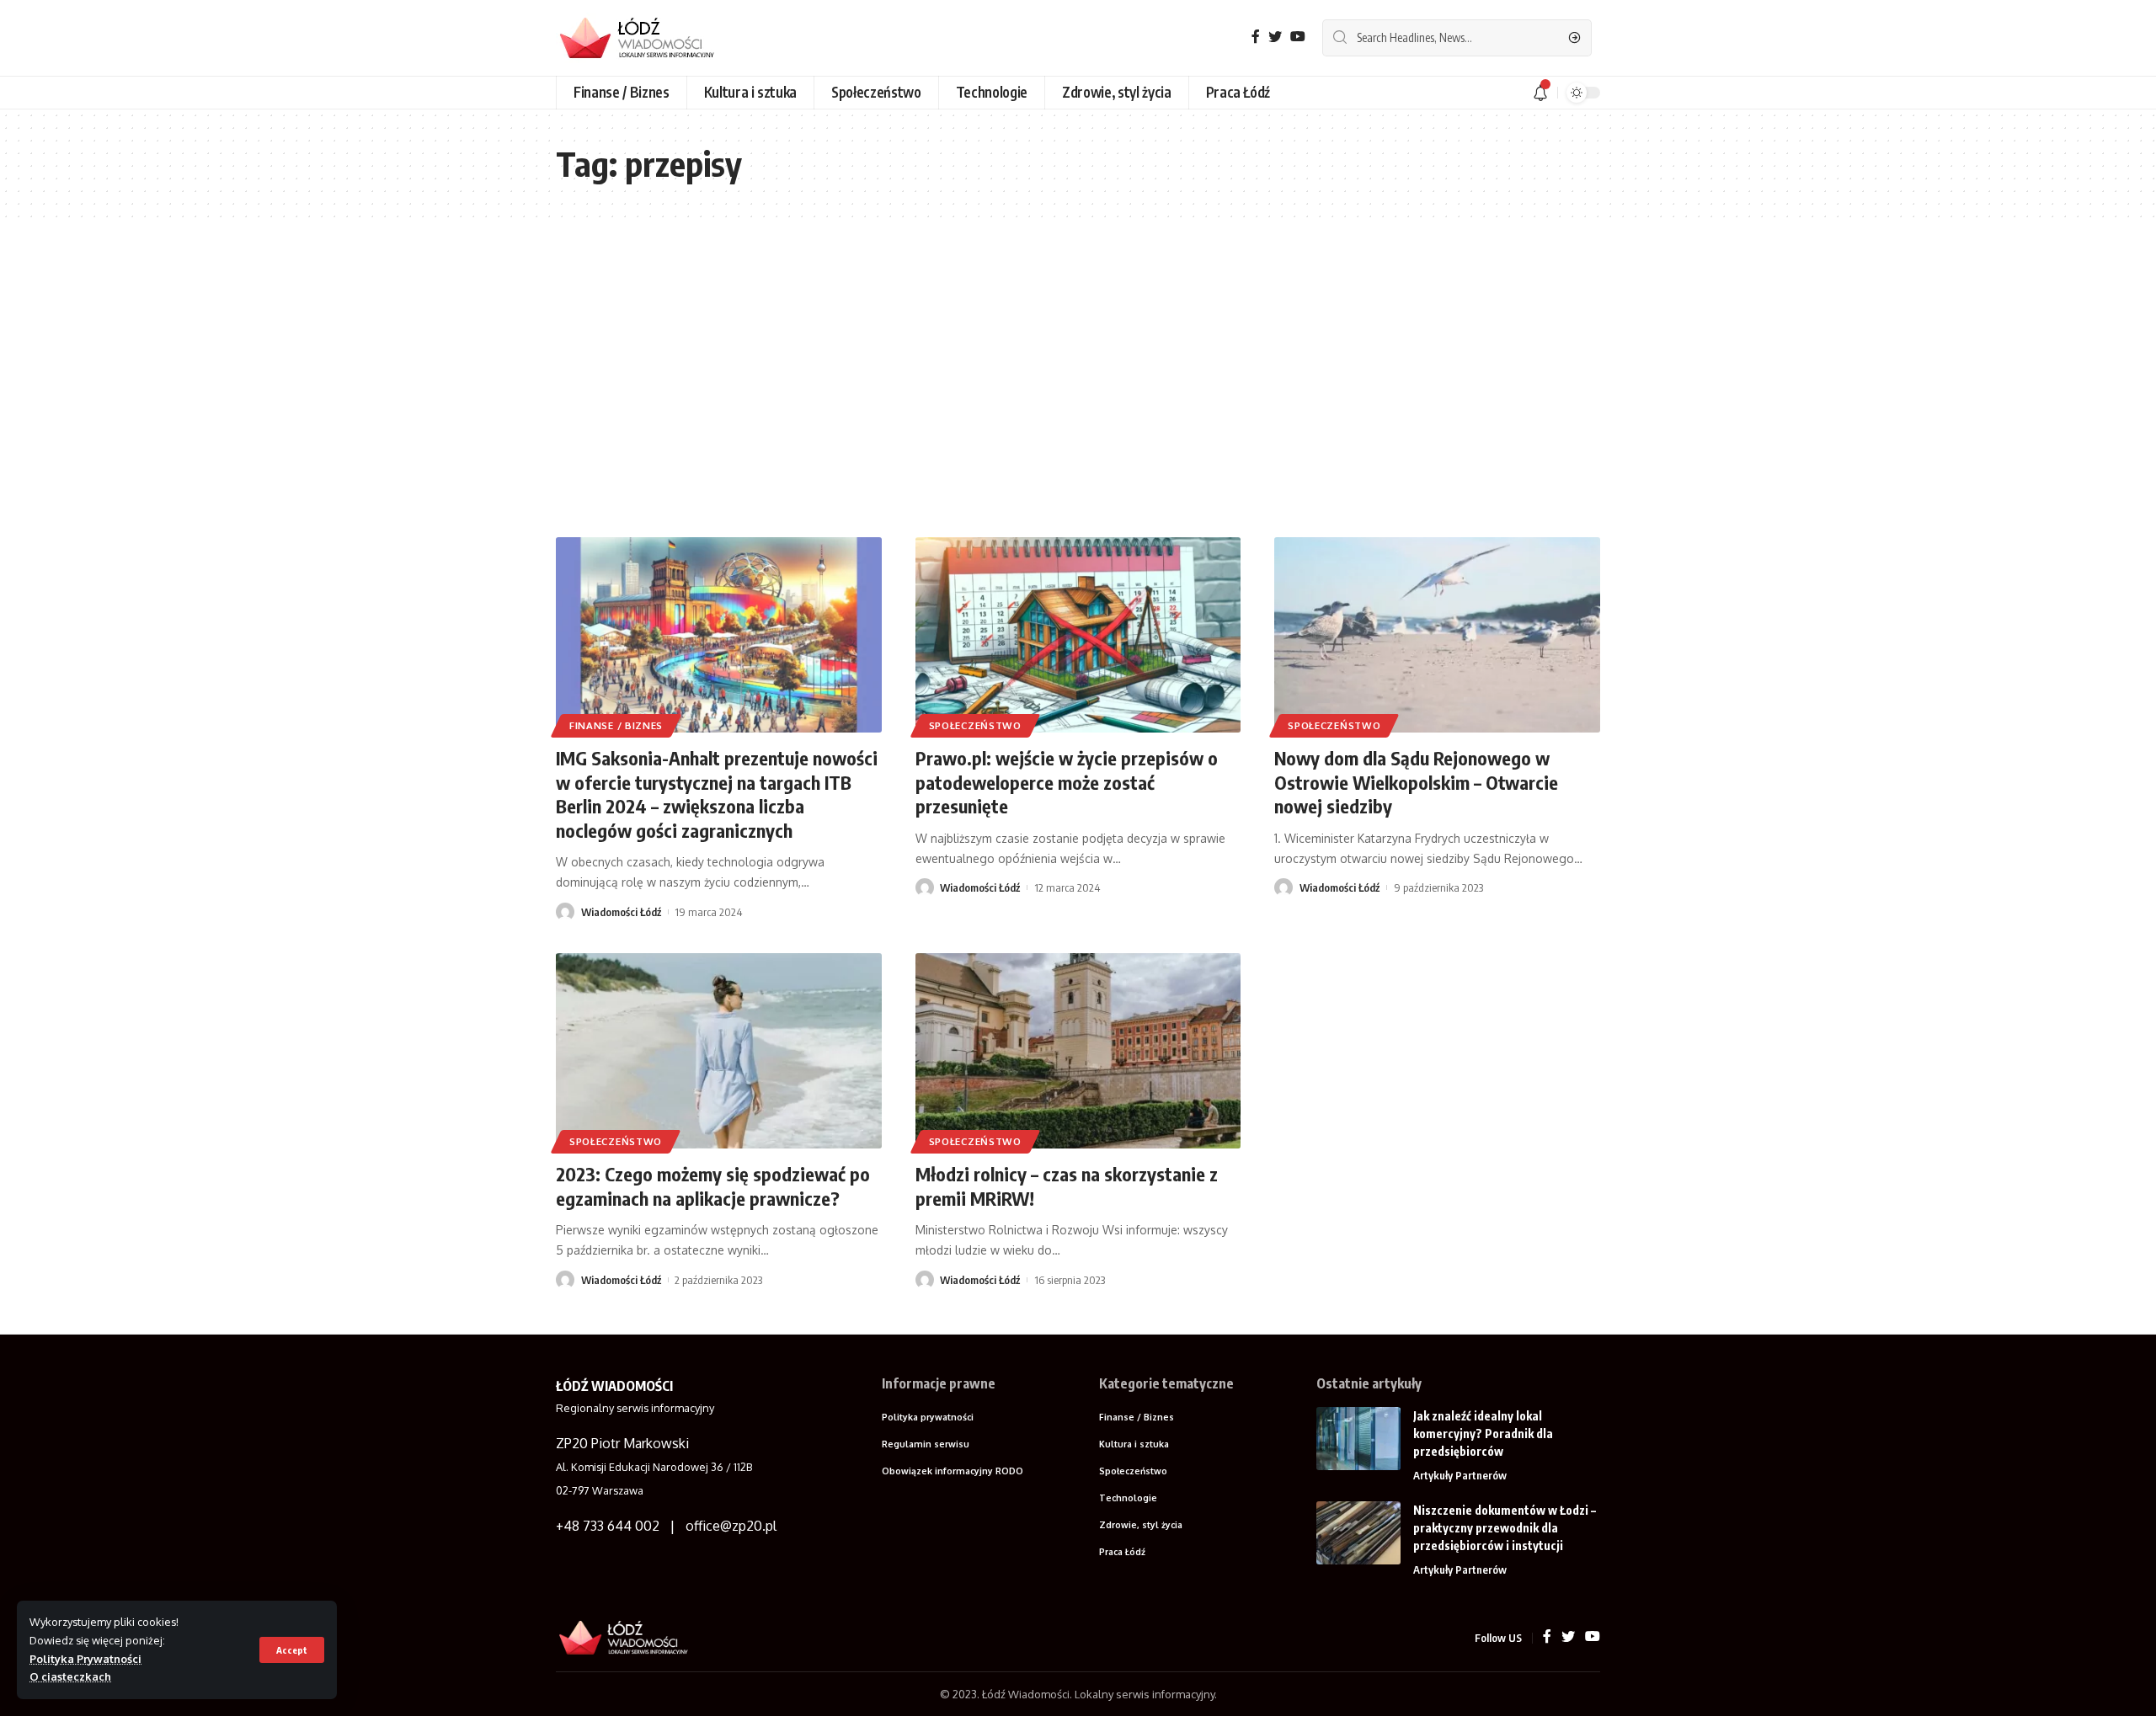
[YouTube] (1298, 37)
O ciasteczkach (70, 1676)
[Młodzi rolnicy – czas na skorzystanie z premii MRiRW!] (1078, 1051)
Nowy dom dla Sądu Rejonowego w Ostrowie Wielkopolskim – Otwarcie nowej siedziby (1416, 782)
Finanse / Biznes (616, 725)
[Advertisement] (1078, 377)
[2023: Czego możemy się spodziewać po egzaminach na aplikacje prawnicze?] (719, 1051)
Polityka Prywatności (85, 1659)
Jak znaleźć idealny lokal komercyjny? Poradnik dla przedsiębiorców (1483, 1434)
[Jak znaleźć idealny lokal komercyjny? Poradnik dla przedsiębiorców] (1358, 1439)
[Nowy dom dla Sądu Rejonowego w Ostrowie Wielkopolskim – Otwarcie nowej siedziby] (1437, 635)
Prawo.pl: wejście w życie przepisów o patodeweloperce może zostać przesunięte (1067, 782)
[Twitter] (1275, 37)
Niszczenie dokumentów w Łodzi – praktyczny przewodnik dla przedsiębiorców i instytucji (1505, 1528)
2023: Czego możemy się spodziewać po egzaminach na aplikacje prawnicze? (713, 1186)
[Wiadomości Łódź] (644, 38)
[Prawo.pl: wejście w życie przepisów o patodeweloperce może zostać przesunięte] (1078, 635)
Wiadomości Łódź (621, 912)
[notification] (1540, 93)
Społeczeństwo (975, 725)
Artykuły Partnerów (1460, 1475)
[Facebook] (1256, 37)
